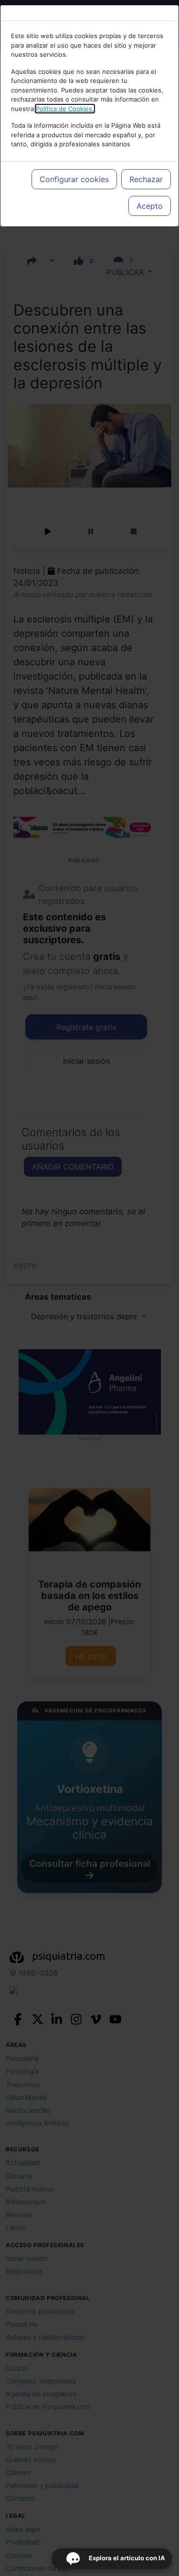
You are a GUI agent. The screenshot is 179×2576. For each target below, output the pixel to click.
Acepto (150, 206)
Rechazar (146, 179)
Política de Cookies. (65, 109)
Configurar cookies (74, 179)
